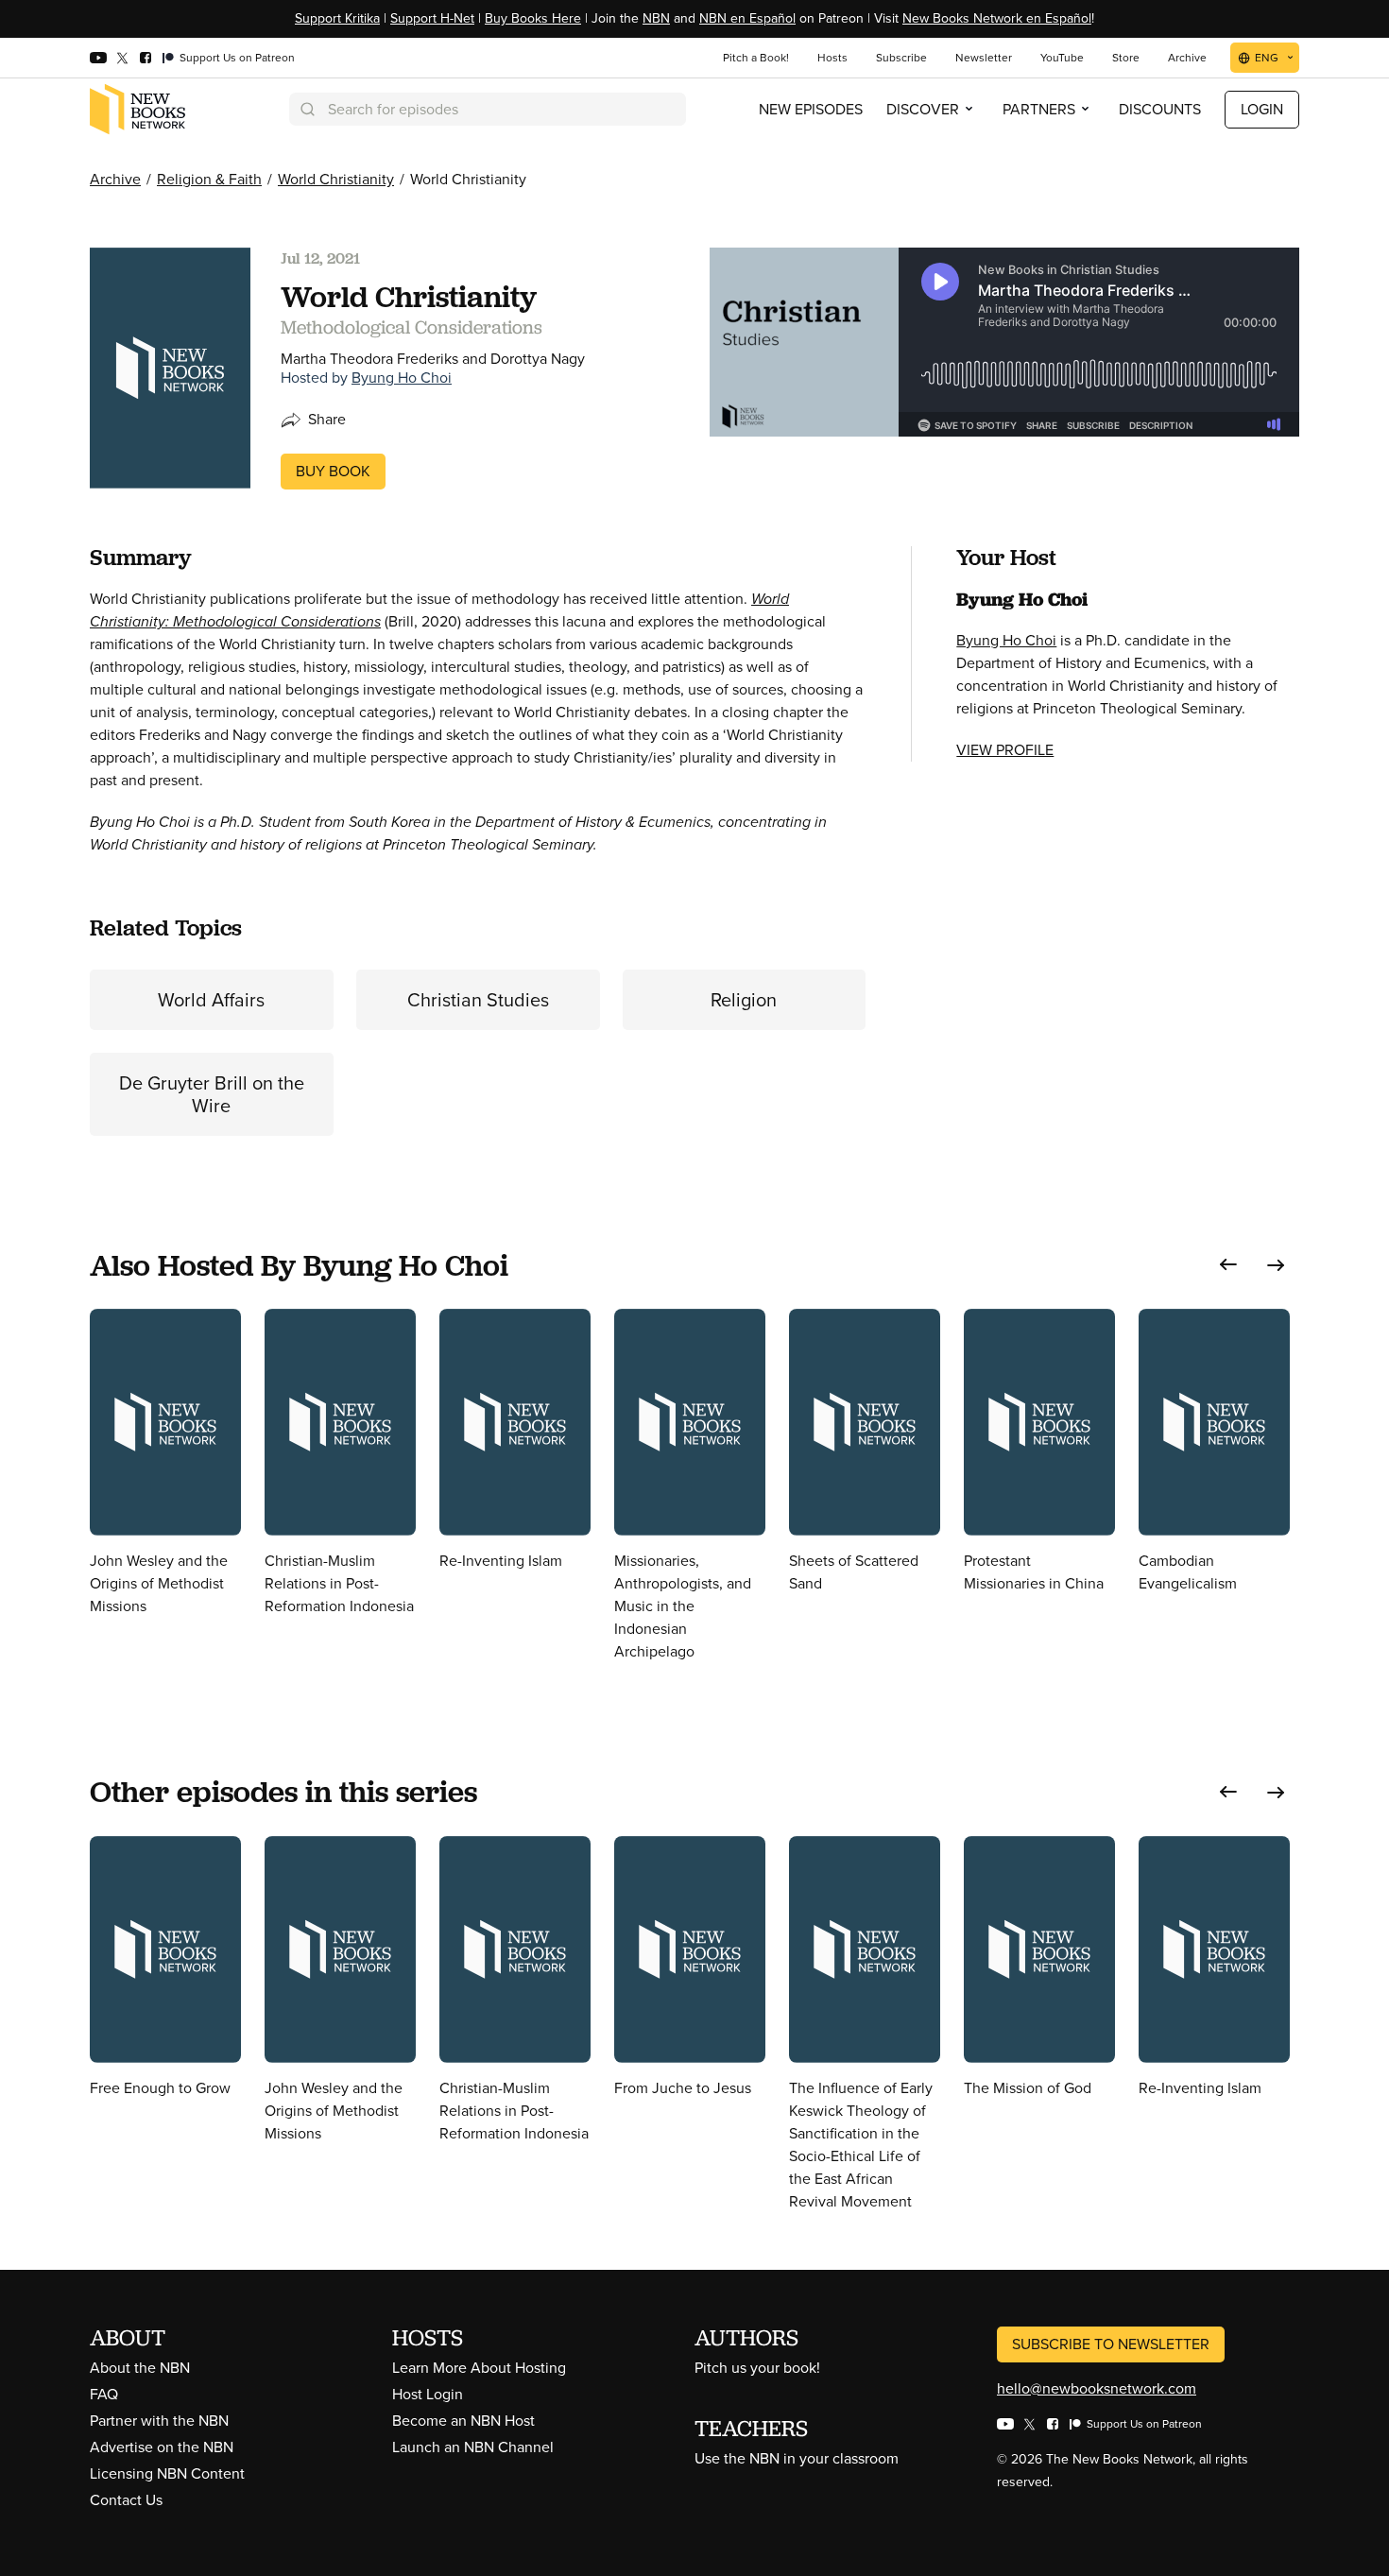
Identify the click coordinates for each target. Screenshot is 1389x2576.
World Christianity (336, 179)
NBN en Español (747, 18)
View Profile (1005, 750)
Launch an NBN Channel (473, 2447)
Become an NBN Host (463, 2421)
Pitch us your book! (757, 2368)
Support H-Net (432, 18)
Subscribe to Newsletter (1111, 2344)
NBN (656, 18)
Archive (115, 179)
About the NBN (140, 2368)
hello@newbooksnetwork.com (1097, 2388)
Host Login (428, 2394)
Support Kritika (337, 18)
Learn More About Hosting (479, 2368)
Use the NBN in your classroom (797, 2458)
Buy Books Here (533, 18)
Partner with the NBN (159, 2421)
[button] (1228, 1265)
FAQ (104, 2394)
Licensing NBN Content (167, 2473)
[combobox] (488, 109)
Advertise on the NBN (162, 2447)
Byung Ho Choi (402, 378)
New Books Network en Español (997, 18)
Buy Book (333, 471)
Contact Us (126, 2500)
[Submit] (306, 109)
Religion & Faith (209, 179)
